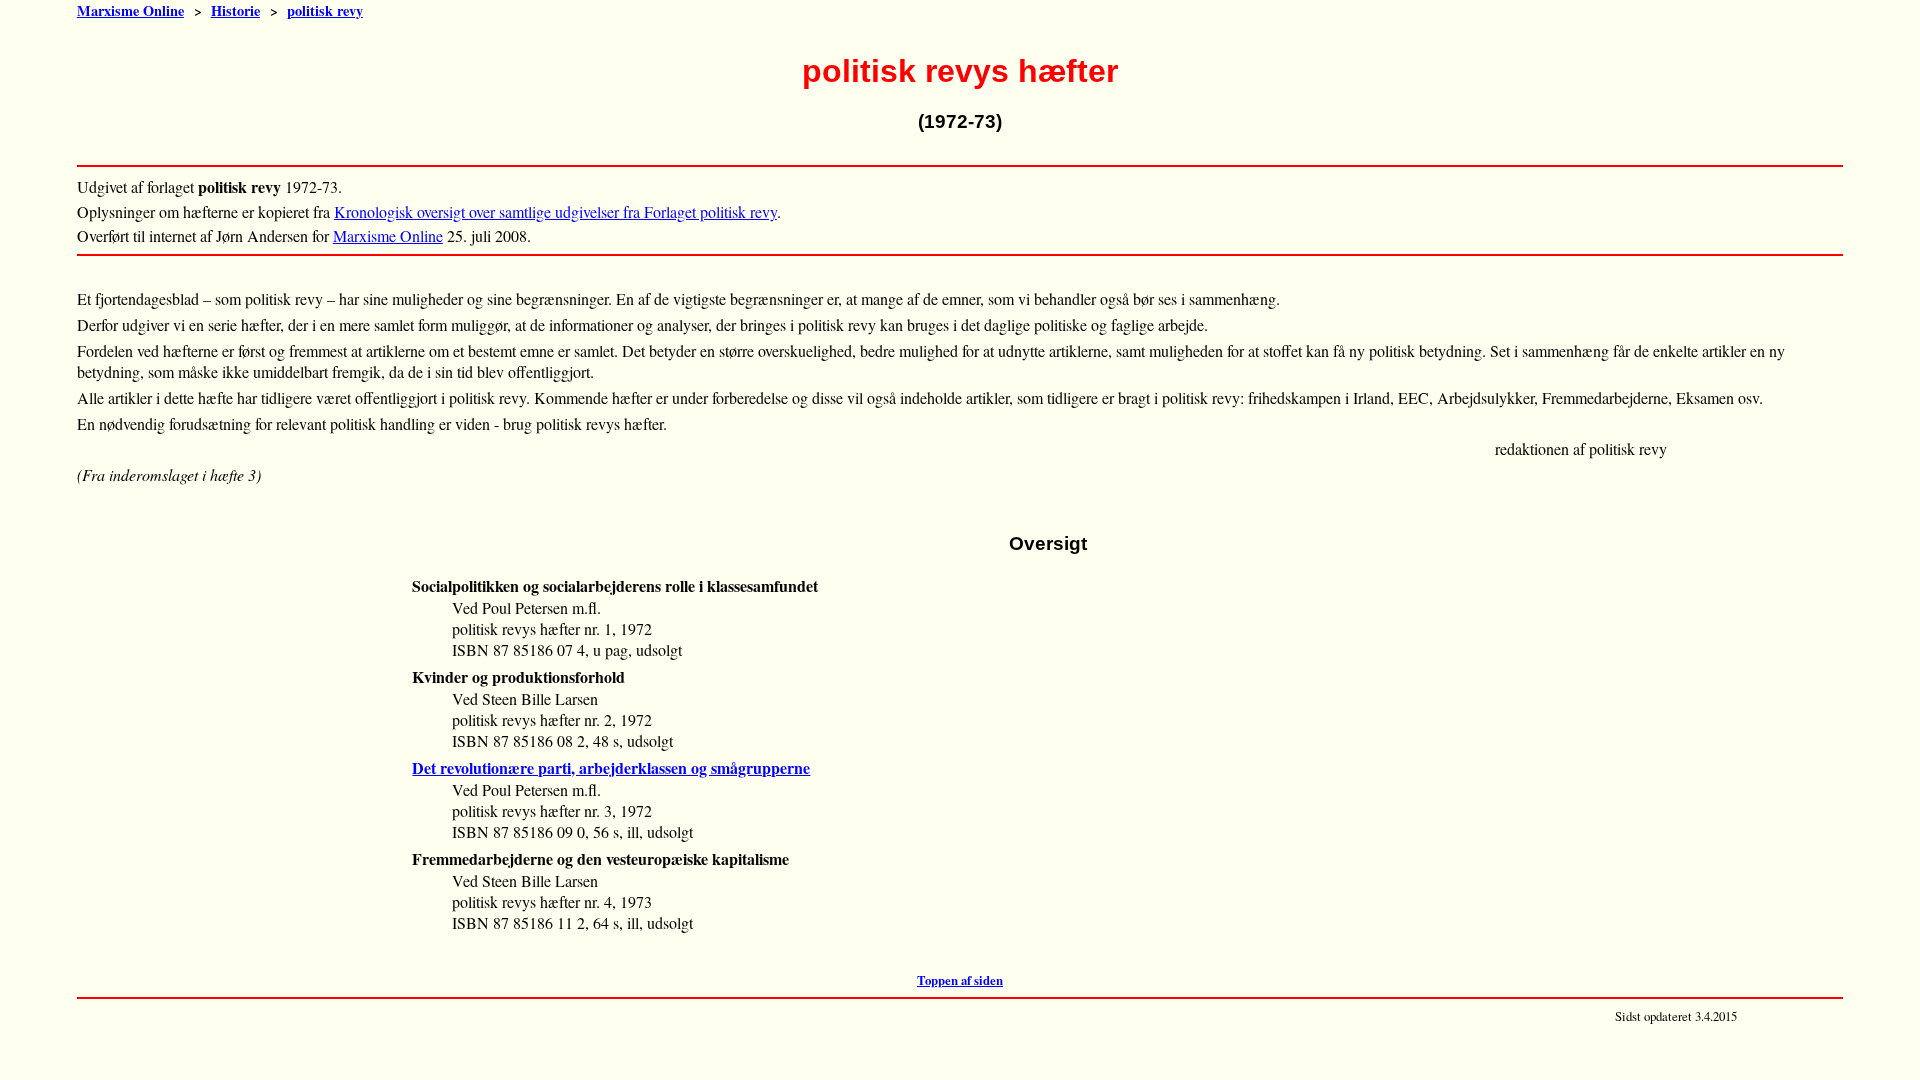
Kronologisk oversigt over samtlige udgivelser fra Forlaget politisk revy (555, 211)
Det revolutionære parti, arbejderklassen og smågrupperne (611, 767)
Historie (235, 10)
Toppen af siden (960, 980)
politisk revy (325, 10)
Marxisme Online (130, 10)
